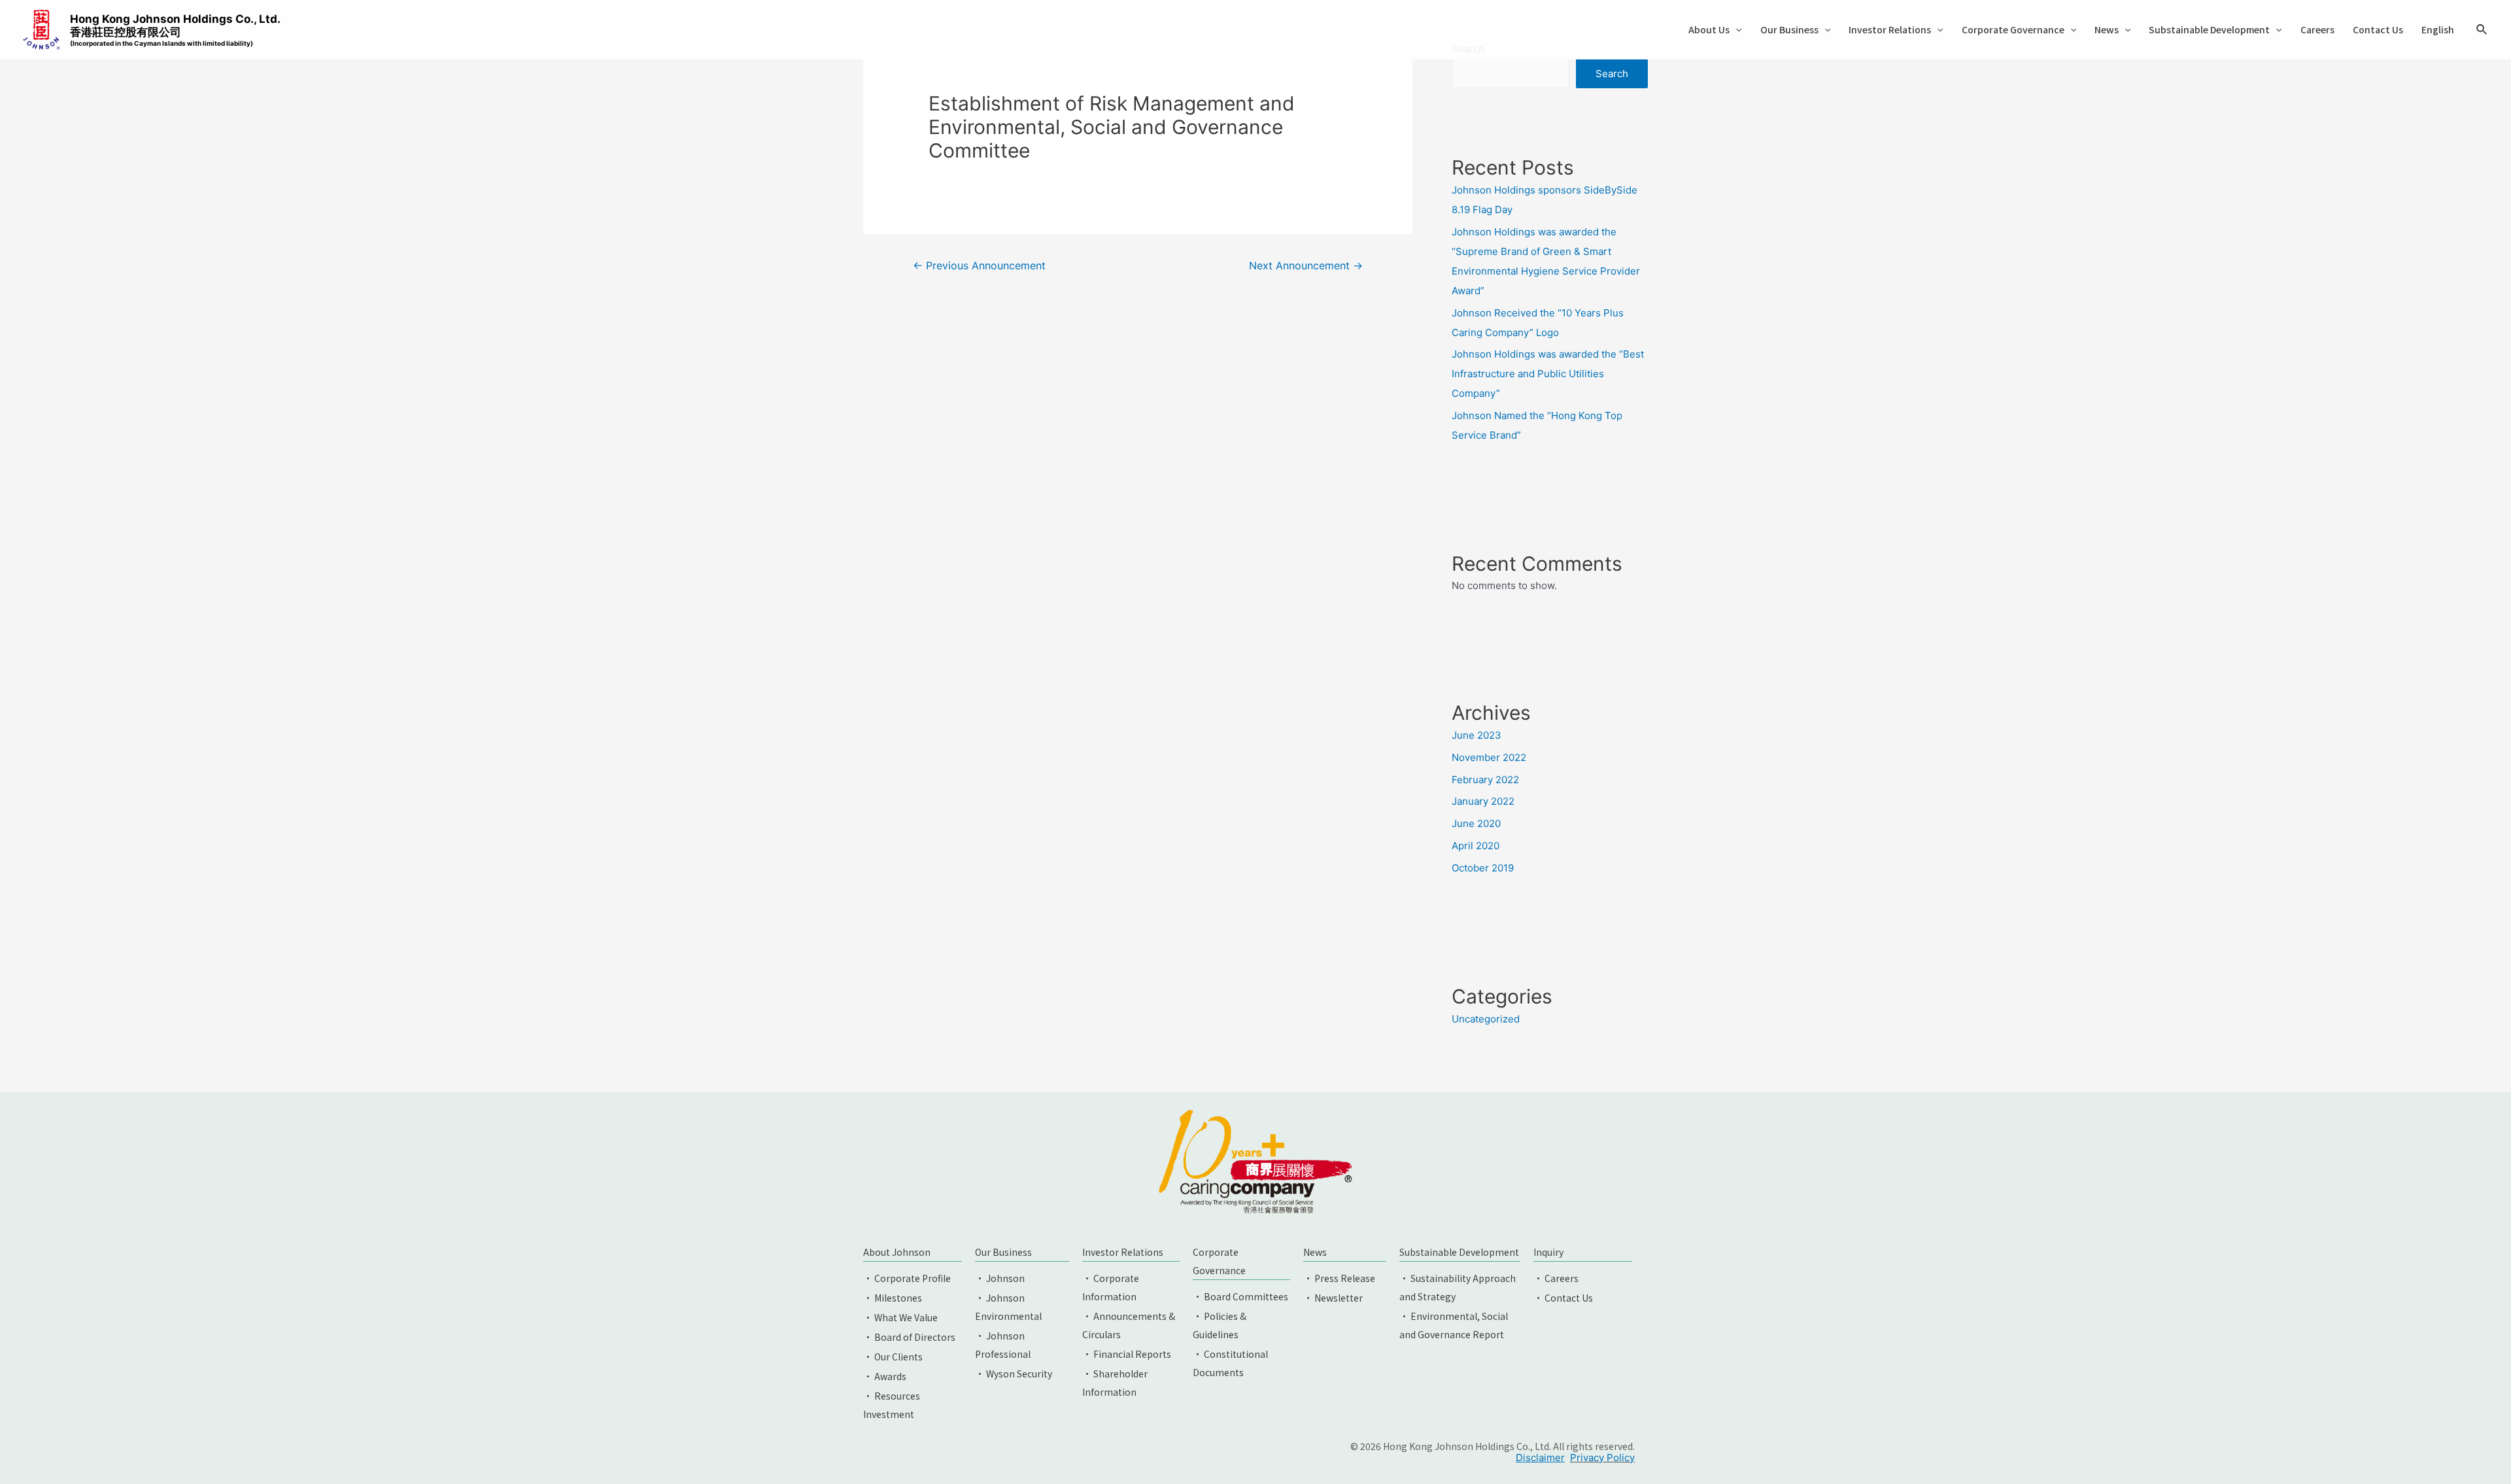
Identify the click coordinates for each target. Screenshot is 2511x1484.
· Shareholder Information (1115, 1383)
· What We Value (900, 1317)
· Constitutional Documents (1230, 1363)
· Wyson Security (1014, 1374)
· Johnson (1000, 1278)
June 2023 (1477, 735)
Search (1612, 74)
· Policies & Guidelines (1220, 1325)
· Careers (1556, 1278)
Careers (2317, 29)
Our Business (1789, 29)
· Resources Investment (892, 1405)
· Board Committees (1240, 1296)
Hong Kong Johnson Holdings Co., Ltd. (175, 30)
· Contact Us (1563, 1298)
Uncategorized (1486, 1019)
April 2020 (1476, 846)
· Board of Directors (909, 1337)
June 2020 (1476, 823)
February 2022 (1485, 780)
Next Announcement (1306, 266)
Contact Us (2378, 29)
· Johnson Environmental (1008, 1307)
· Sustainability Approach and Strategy (1458, 1287)
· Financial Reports (1127, 1354)
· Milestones (893, 1298)
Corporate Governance (2013, 29)
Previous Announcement (979, 266)
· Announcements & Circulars (1129, 1325)
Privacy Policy (1602, 1458)
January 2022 (1483, 801)
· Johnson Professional (1003, 1345)
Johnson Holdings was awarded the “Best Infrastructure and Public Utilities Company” (1548, 374)
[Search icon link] (2482, 31)
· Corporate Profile (907, 1278)
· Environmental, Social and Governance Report (1454, 1325)
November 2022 (1489, 757)
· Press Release (1339, 1278)
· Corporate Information (1111, 1287)
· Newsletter (1333, 1298)
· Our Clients (893, 1357)
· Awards (885, 1376)
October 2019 (1483, 868)
